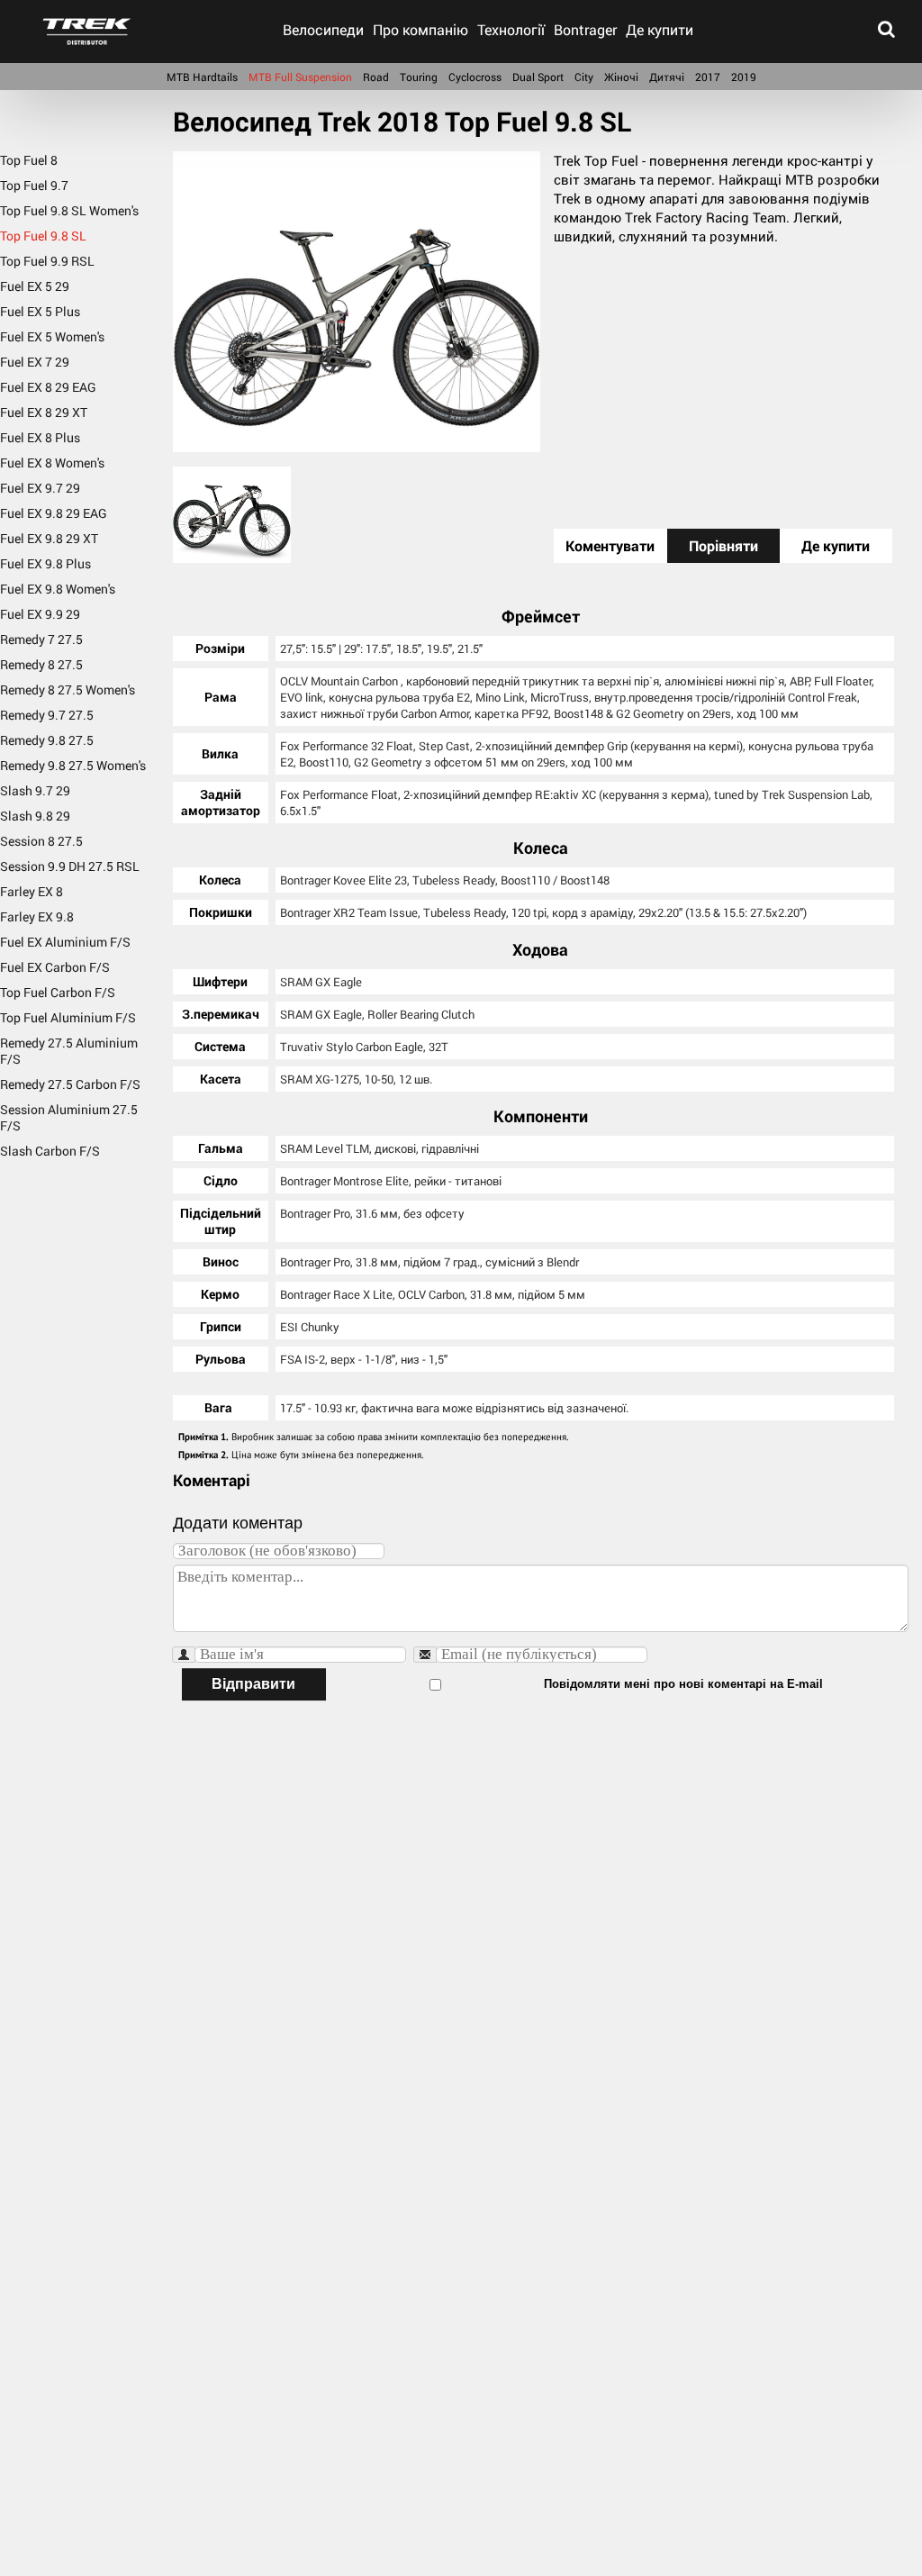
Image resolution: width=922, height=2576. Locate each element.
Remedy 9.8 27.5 (47, 740)
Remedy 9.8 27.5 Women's (73, 765)
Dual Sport (538, 77)
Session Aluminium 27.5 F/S (69, 1117)
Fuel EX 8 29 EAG (48, 387)
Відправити (253, 1684)
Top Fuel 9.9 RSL (47, 261)
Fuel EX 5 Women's (52, 336)
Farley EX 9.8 (37, 916)
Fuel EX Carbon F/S (55, 967)
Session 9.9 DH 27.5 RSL (70, 866)
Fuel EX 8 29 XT (44, 412)
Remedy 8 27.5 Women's (68, 689)
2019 (744, 77)
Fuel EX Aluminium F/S (65, 942)
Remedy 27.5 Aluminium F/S (69, 1051)
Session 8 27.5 (41, 841)
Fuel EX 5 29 (35, 286)
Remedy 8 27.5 (41, 664)
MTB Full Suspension (300, 77)
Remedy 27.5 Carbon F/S (70, 1084)
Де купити (660, 29)
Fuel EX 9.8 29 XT (49, 538)
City (584, 77)
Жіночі (621, 77)
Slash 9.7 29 (35, 790)
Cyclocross (475, 77)
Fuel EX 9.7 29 (40, 488)
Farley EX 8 (32, 891)
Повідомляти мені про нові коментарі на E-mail (683, 1684)
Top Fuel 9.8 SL (43, 236)
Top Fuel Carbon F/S (58, 992)
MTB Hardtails (202, 77)
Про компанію (420, 29)
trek (87, 32)
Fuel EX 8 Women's (52, 463)
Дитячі (667, 77)
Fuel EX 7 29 (35, 362)
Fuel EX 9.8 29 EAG (54, 513)
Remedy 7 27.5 (41, 639)
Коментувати (610, 545)
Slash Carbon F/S (50, 1151)
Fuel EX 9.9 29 (40, 614)
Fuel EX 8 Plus (40, 437)
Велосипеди (323, 29)
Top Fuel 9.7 (34, 185)
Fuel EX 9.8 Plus (45, 563)
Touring (419, 77)
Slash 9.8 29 (35, 816)
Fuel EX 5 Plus (40, 311)
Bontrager (585, 29)
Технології (511, 29)
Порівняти (723, 545)
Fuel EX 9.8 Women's (58, 589)
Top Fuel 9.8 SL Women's (69, 210)
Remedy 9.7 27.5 (47, 715)
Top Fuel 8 (29, 160)
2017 (708, 77)
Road (376, 77)
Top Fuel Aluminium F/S (68, 1017)
